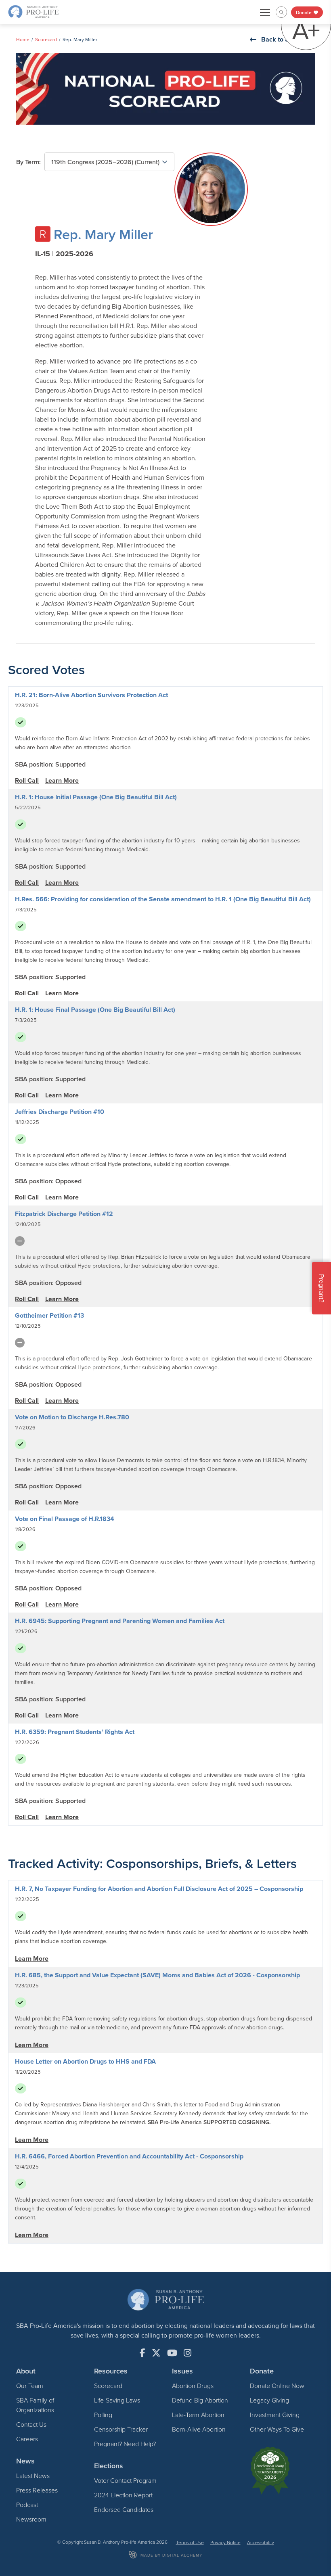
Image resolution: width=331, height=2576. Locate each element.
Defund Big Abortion (200, 2400)
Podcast (27, 2505)
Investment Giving (275, 2415)
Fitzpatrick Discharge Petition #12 (64, 1214)
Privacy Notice (225, 2542)
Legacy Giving (269, 2400)
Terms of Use (190, 2542)
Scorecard (46, 39)
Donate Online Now (277, 2386)
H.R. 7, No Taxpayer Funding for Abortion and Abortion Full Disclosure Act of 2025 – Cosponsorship (159, 1889)
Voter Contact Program (125, 2480)
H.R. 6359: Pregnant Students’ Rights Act (75, 1732)
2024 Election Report (123, 2495)
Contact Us (31, 2424)
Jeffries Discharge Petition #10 (60, 1112)
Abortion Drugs (193, 2386)
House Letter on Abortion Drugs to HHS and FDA (85, 2061)
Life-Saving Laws (117, 2400)
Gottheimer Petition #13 (49, 1315)
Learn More (62, 780)
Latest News (33, 2476)
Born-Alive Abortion (199, 2429)
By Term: (28, 162)
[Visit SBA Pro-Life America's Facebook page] (142, 2353)
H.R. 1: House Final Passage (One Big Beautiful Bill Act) (95, 1010)
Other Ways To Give (277, 2429)
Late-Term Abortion (198, 2415)
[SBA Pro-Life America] (33, 11)
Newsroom (31, 2519)
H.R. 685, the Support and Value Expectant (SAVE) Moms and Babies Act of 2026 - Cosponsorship (157, 1975)
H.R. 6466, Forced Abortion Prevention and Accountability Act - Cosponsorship (129, 2156)
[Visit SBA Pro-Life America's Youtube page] (172, 2353)
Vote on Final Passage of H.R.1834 (65, 1519)
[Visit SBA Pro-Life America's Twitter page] (156, 2353)
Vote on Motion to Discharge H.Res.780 (72, 1417)
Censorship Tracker (121, 2429)
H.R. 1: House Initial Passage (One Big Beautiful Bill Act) (96, 797)
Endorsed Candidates (124, 2509)
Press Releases (37, 2490)
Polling (103, 2415)
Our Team (30, 2386)
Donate (304, 12)
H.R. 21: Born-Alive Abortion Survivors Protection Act (91, 695)
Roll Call (27, 780)
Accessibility (261, 2542)
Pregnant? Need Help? (125, 2444)
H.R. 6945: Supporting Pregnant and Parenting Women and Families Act (120, 1621)
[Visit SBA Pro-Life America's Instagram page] (187, 2353)
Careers (27, 2439)
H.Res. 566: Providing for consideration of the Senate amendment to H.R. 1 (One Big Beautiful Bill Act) (163, 899)
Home (23, 39)
